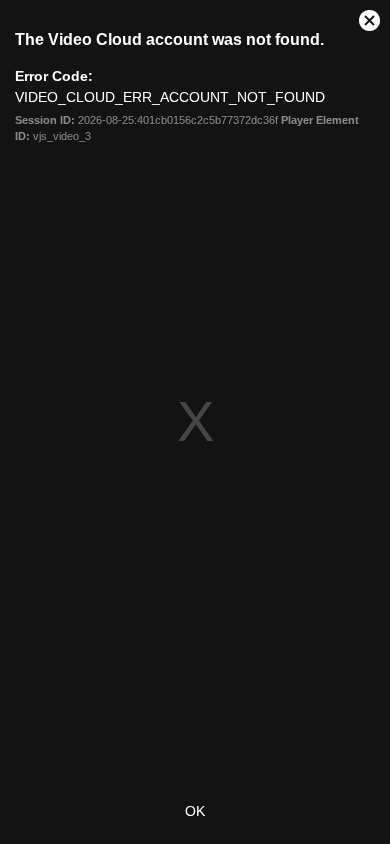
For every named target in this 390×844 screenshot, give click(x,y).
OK (195, 811)
